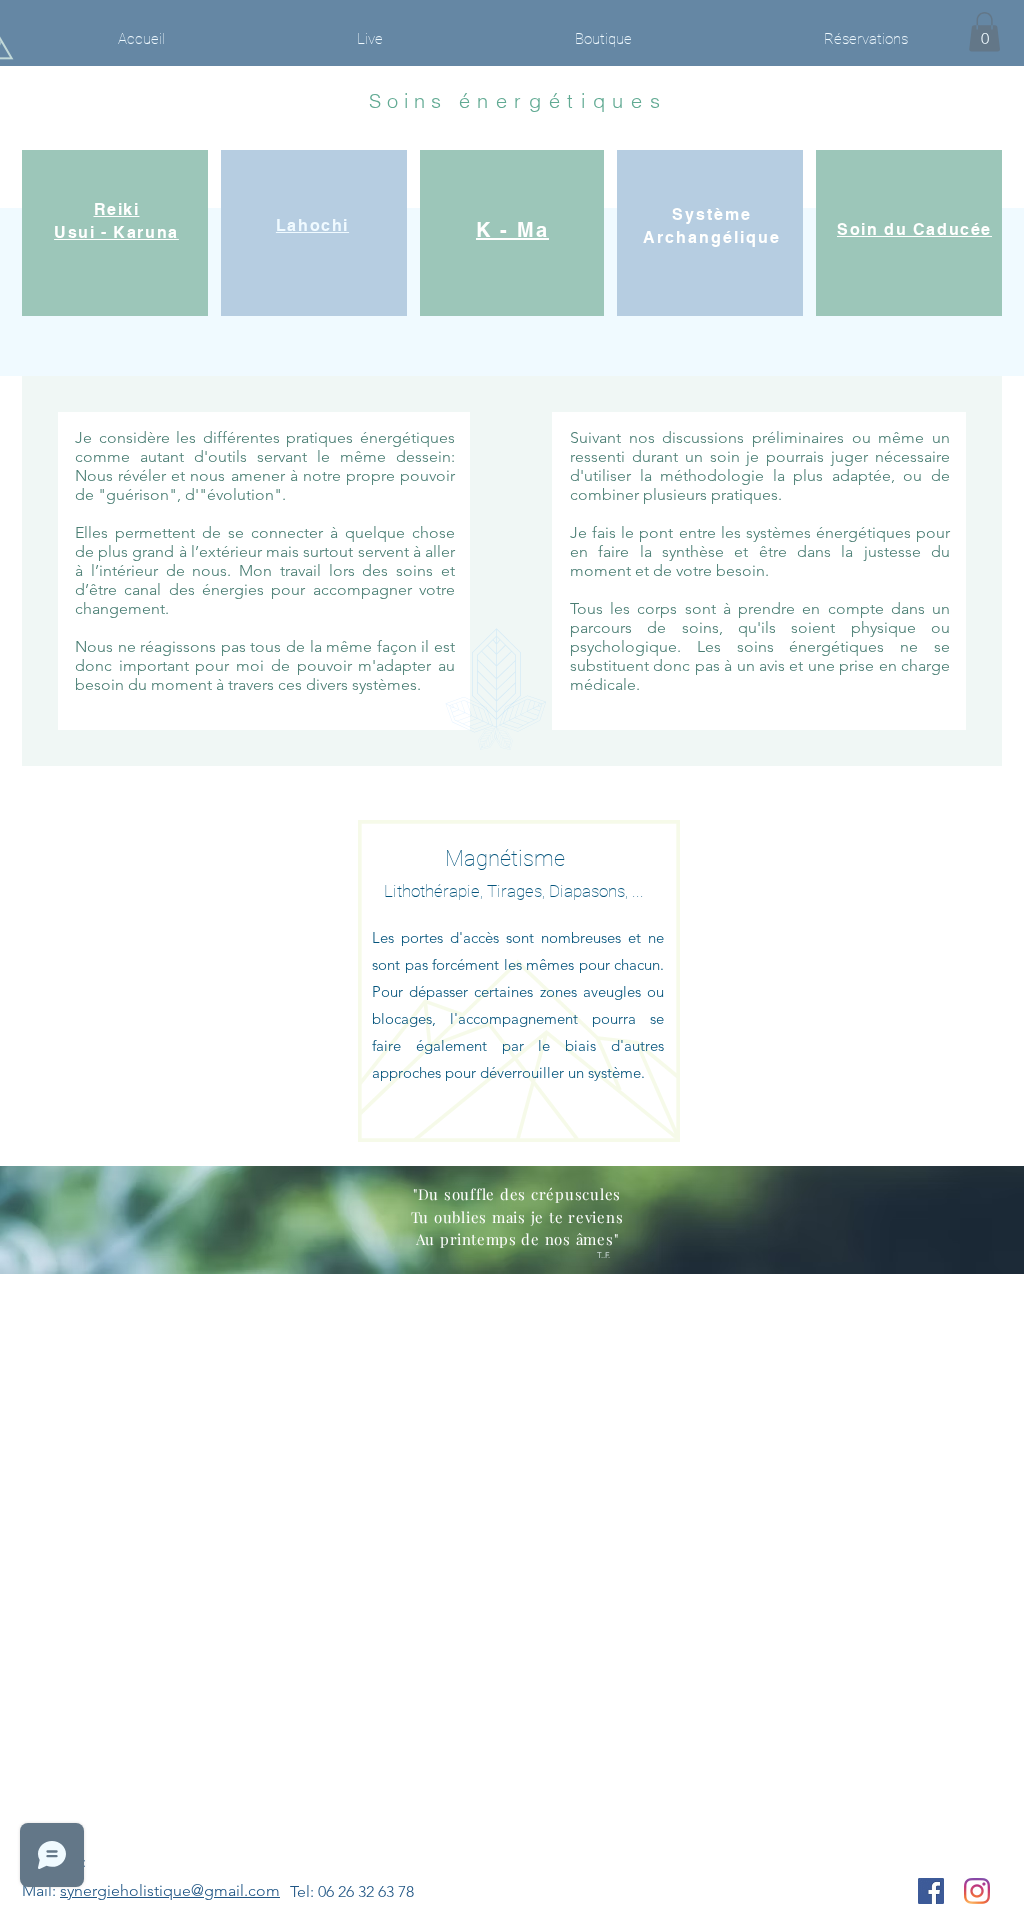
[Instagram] (977, 1891)
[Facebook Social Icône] (931, 1891)
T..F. (603, 1255)
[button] (984, 31)
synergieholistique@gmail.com (170, 1890)
